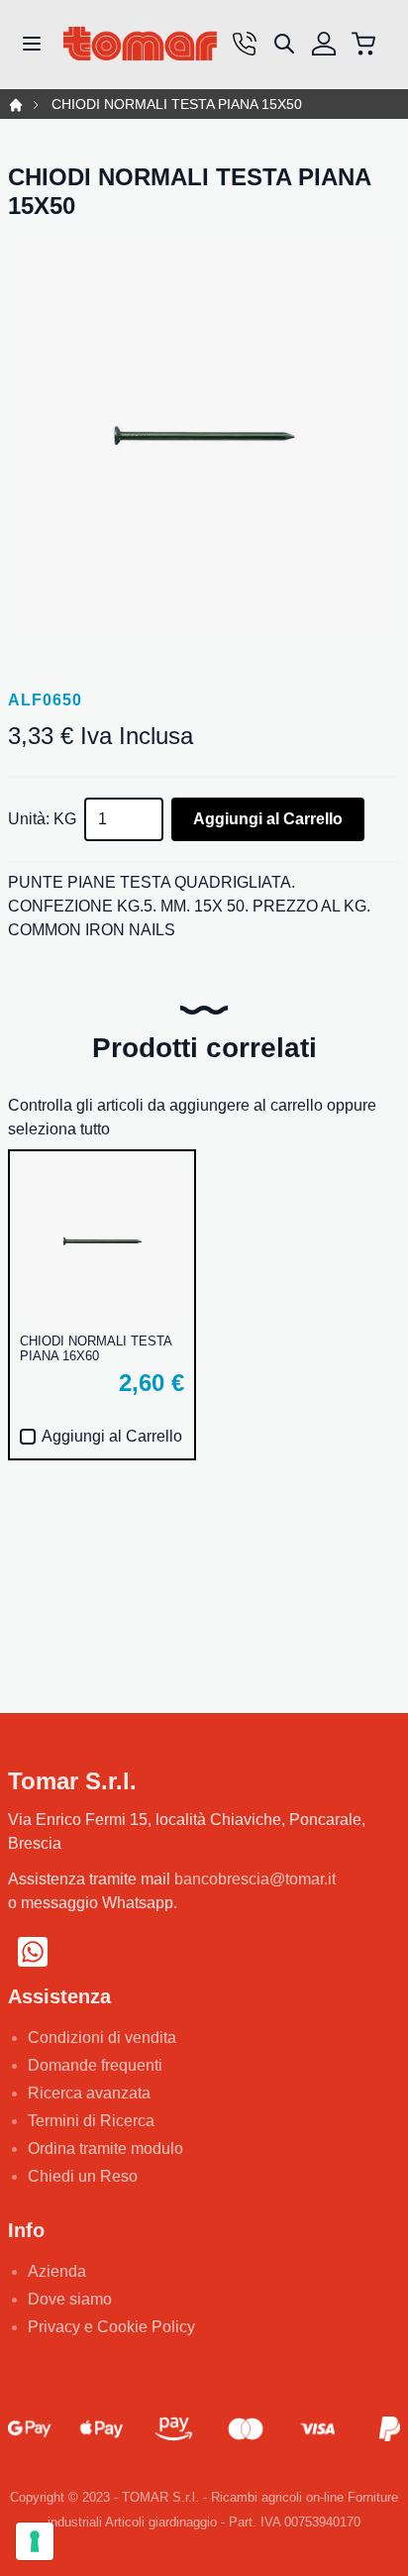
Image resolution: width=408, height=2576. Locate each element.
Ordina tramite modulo (105, 2148)
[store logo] (140, 44)
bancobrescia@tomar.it (255, 1879)
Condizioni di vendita (102, 2038)
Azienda (57, 2271)
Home (16, 105)
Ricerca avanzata (89, 2093)
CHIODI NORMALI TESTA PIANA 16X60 (96, 1348)
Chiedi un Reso (83, 2176)
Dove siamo (70, 2299)
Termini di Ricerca (91, 2121)
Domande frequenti (95, 2065)
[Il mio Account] (324, 44)
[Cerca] (284, 44)
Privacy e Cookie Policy (111, 2327)
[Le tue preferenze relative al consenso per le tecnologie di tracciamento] (35, 2541)
